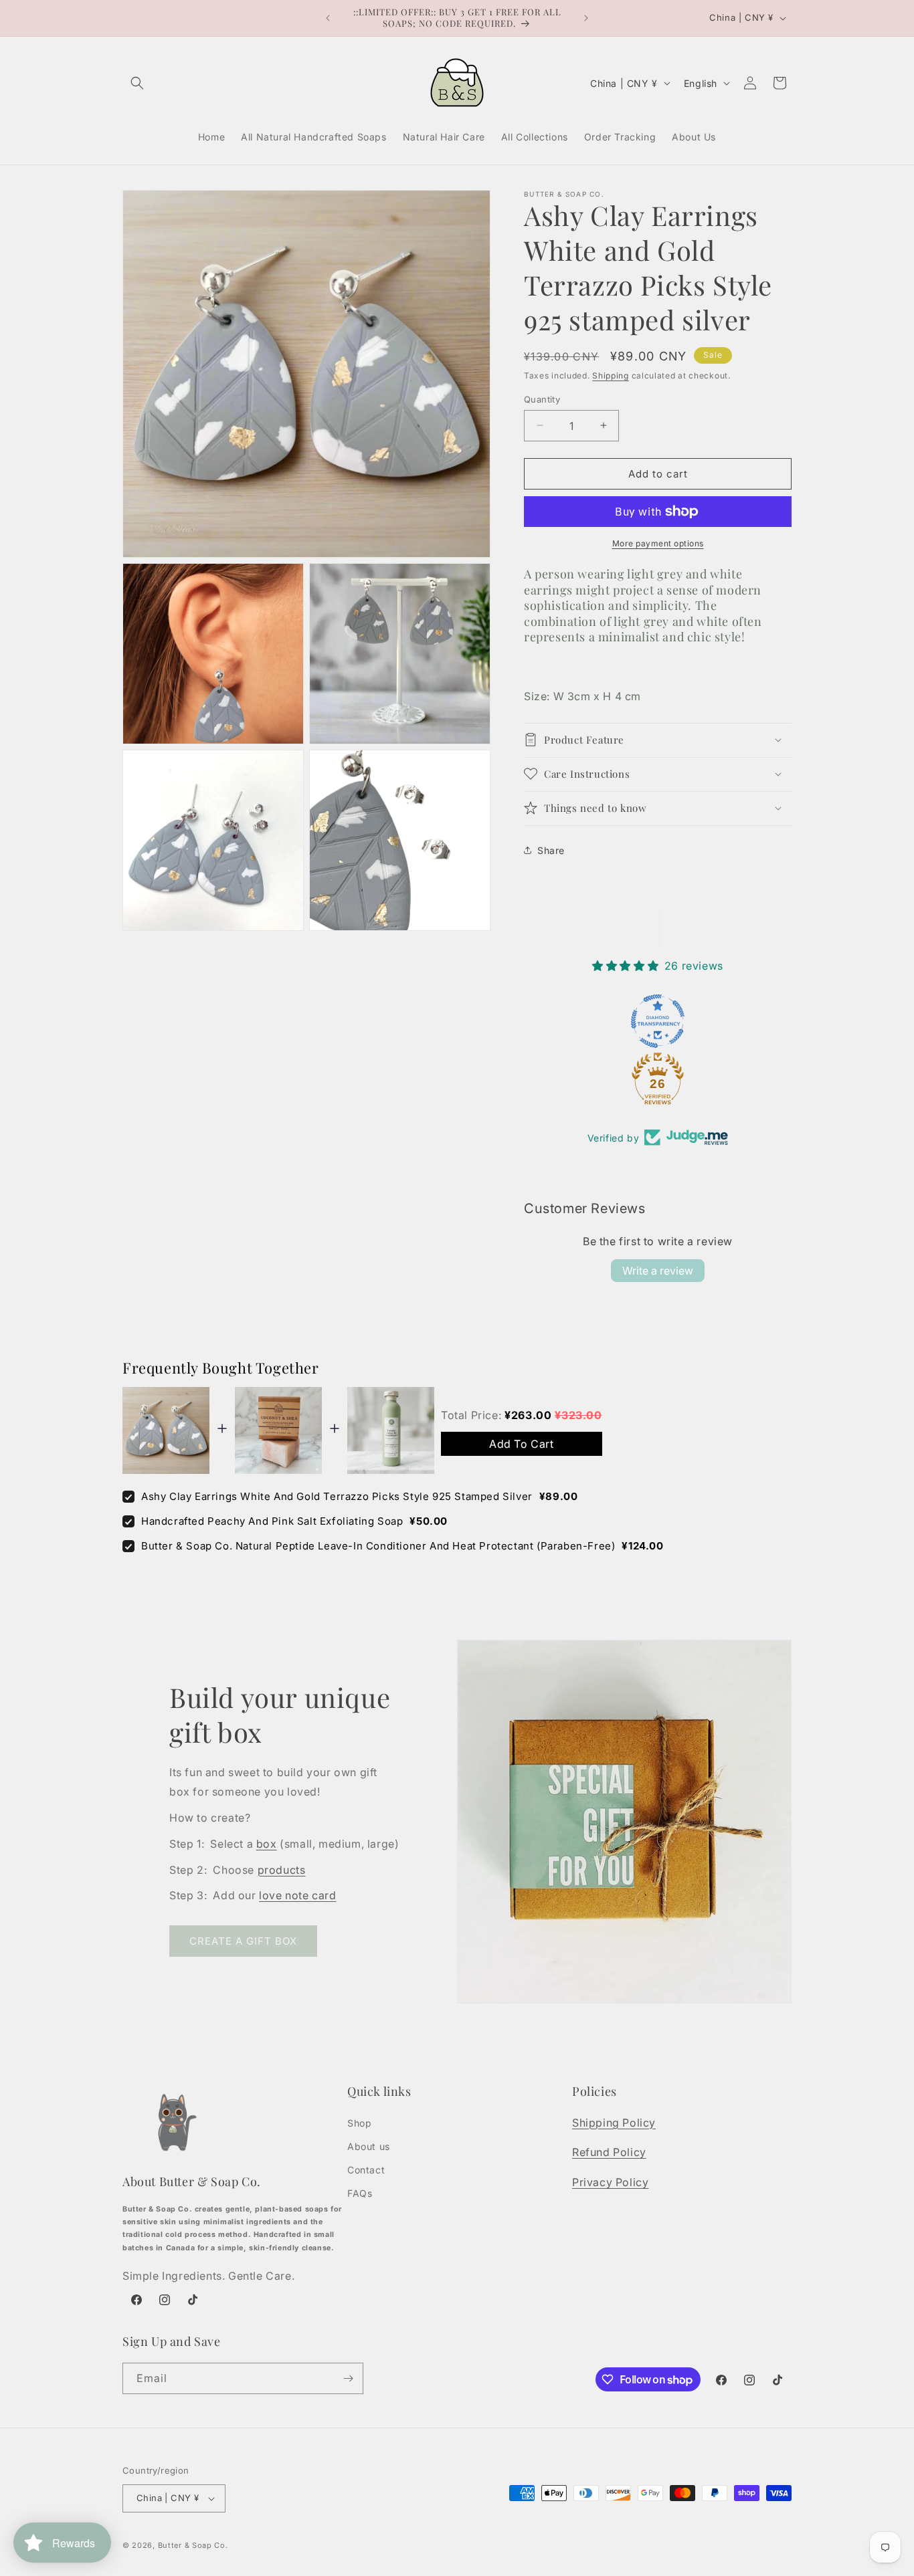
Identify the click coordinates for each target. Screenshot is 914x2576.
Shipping (611, 375)
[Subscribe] (348, 2378)
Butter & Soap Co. (193, 2545)
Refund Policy (609, 2152)
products (282, 1870)
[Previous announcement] (328, 18)
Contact (366, 2170)
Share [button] (551, 850)
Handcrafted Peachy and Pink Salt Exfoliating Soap (272, 1521)
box (267, 1844)
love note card (297, 1895)
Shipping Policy (614, 2123)
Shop (359, 2123)
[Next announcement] (586, 18)
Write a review (658, 1271)
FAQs (360, 2193)
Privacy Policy (610, 2182)
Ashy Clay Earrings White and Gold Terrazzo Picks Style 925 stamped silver (337, 1496)
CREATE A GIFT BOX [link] (243, 1941)
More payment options (658, 543)
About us (369, 2146)
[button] (137, 83)
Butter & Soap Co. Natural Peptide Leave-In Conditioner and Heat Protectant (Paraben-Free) (378, 1546)
